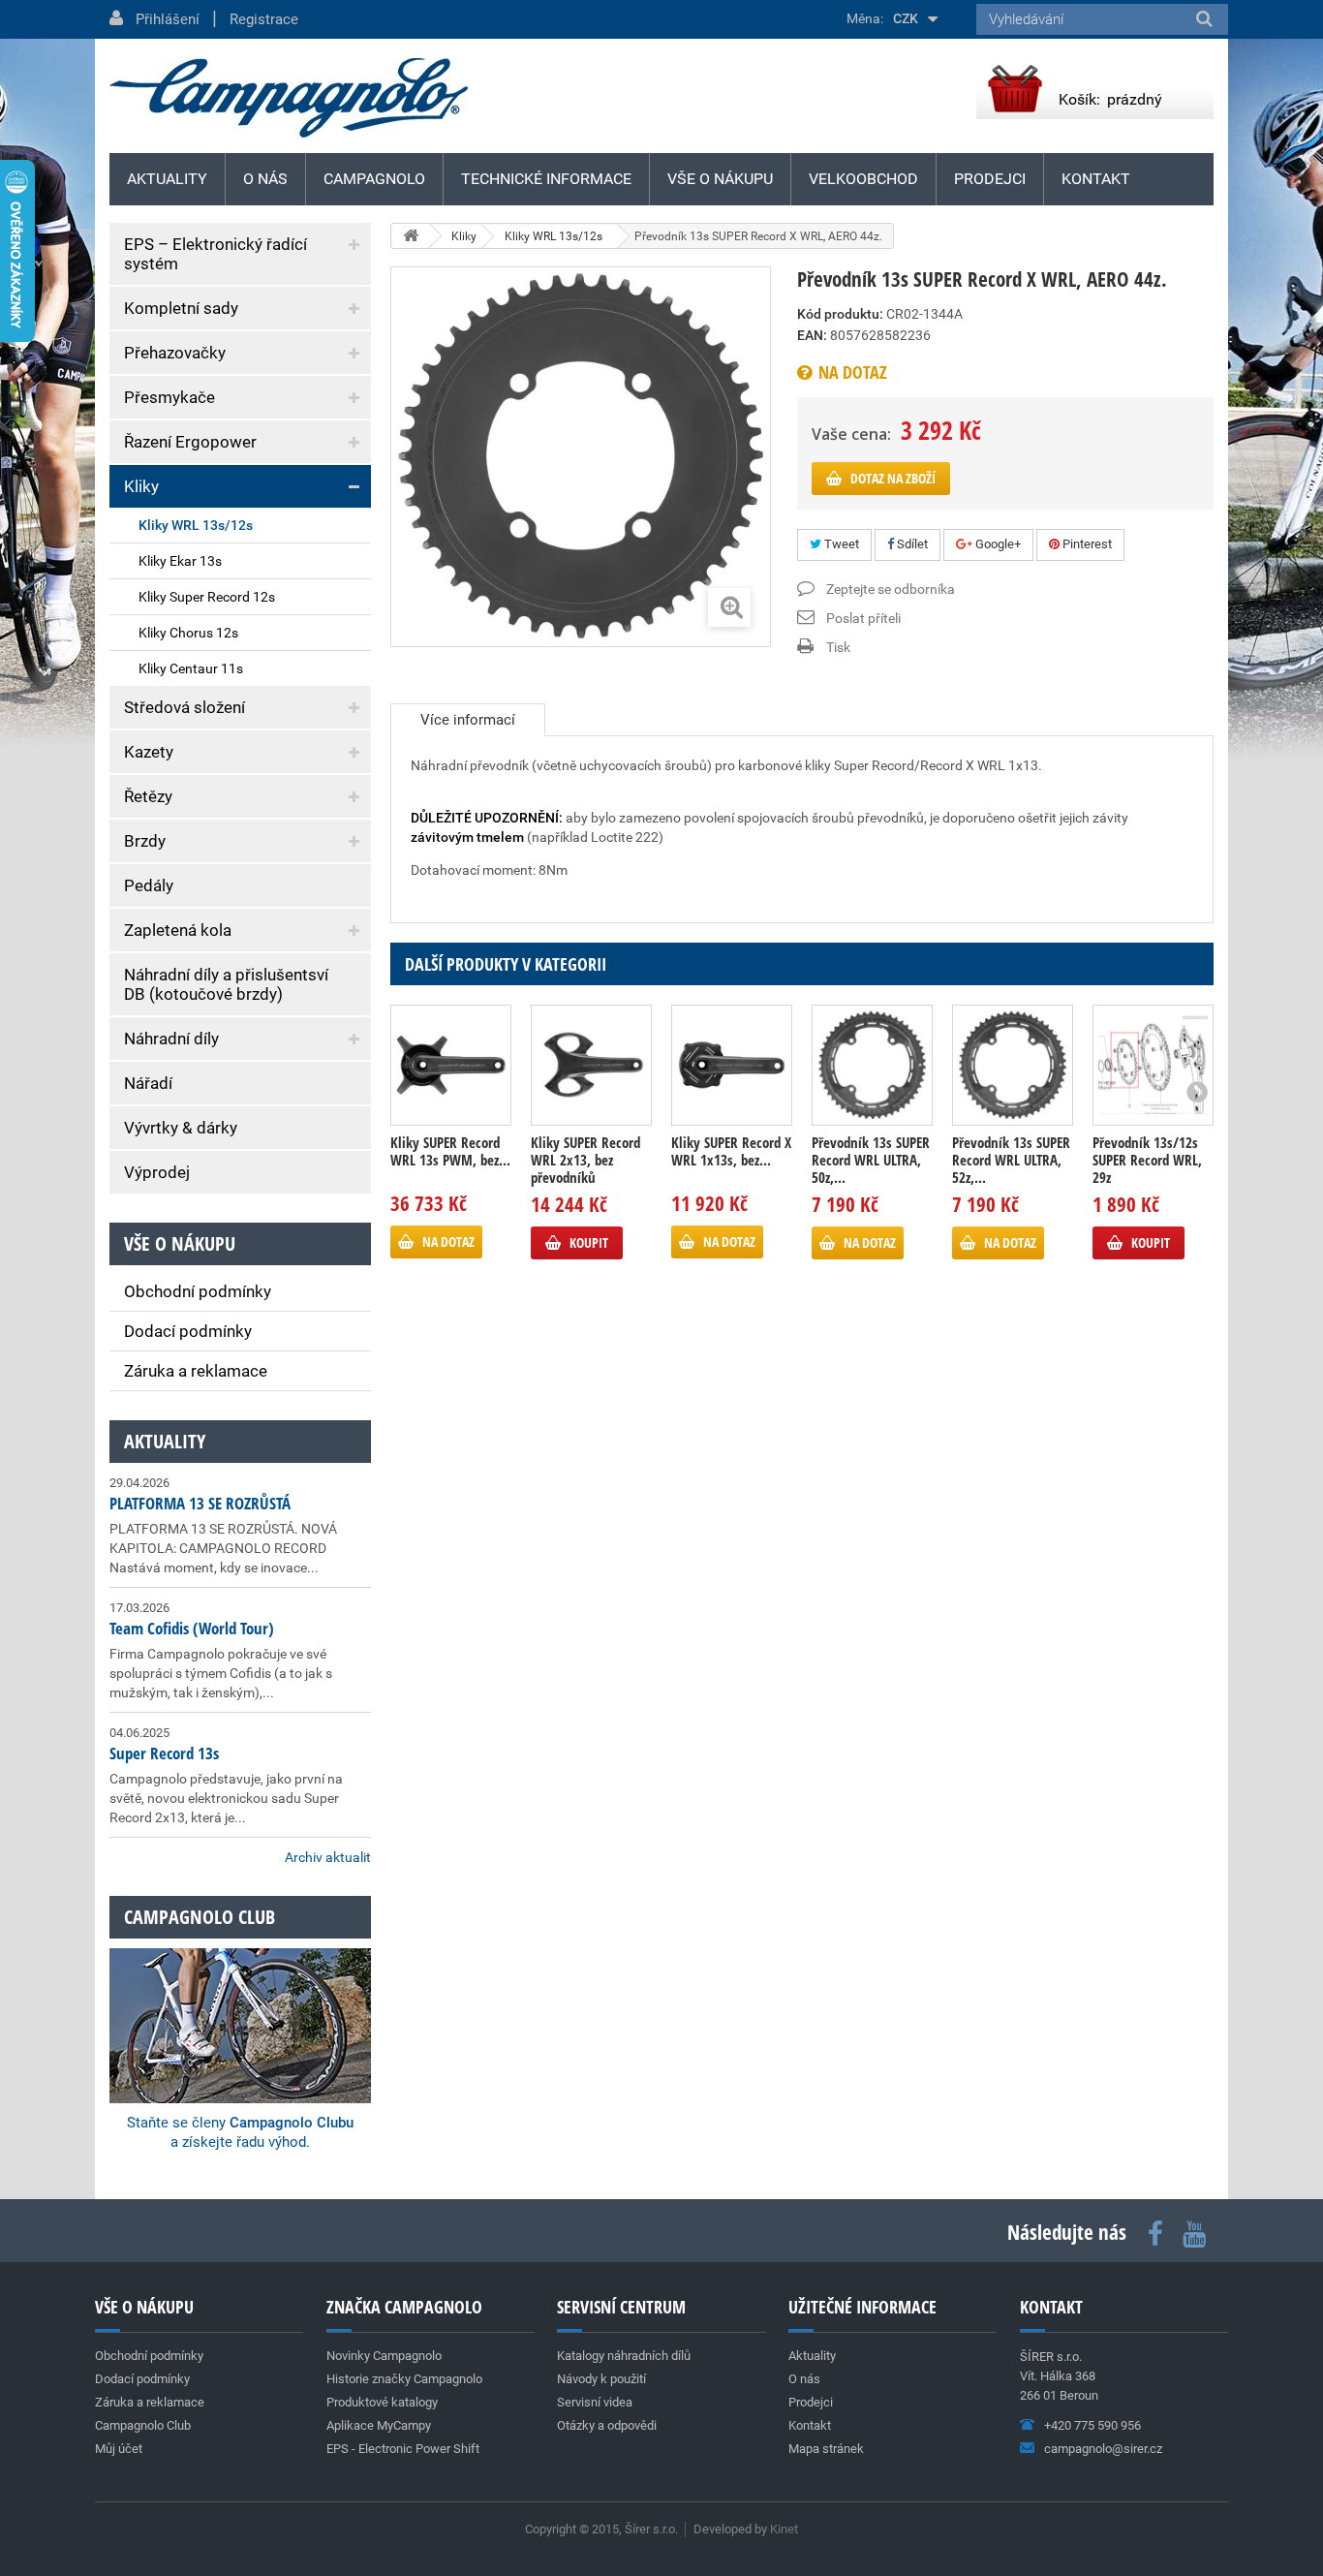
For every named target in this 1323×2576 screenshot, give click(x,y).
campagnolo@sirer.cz (1103, 2449)
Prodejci (990, 179)
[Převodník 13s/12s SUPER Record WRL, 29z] (1153, 1065)
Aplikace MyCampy (379, 2425)
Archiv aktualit (328, 1857)
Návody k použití (601, 2379)
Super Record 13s (164, 1753)
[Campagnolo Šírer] (289, 98)
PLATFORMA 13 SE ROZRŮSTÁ (200, 1503)
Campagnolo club (200, 1917)
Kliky (141, 486)
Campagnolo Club (143, 2425)
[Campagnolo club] (240, 2000)
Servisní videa (595, 2402)
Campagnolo (374, 179)
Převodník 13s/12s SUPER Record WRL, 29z (1147, 1160)
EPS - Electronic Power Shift (403, 2449)
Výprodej (157, 1172)
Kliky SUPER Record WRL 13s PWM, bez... (450, 1151)
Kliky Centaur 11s (191, 668)
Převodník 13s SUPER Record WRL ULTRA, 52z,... (1011, 1160)
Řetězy (148, 796)
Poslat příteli (863, 618)
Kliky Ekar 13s (180, 561)
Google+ (997, 544)
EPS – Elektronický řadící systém (215, 254)
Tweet (840, 544)
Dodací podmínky (188, 1331)
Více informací (468, 720)
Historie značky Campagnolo (404, 2379)
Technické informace (546, 179)
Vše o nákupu (720, 179)
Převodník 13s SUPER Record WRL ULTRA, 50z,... (871, 1160)
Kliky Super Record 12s (207, 597)
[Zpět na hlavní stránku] (411, 236)
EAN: (812, 335)
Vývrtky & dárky (181, 1128)
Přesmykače (169, 397)
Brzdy (145, 841)
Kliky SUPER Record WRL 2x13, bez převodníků (585, 1160)
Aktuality (165, 1441)
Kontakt (1096, 179)
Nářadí (148, 1083)
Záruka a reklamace (196, 1371)
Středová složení (185, 707)
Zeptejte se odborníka (891, 589)
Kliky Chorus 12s (188, 633)
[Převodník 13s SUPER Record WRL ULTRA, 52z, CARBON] (1013, 1065)
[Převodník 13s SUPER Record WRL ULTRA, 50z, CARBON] (872, 1065)
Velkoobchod (863, 179)
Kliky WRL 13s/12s (196, 525)
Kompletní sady (181, 308)
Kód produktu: (840, 314)
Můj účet (119, 2449)
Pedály (149, 885)
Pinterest (1086, 544)
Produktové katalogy (382, 2402)
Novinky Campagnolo (384, 2356)
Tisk (838, 647)
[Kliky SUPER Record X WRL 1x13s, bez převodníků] (732, 1065)
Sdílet (911, 544)
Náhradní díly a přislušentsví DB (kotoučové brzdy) (226, 984)
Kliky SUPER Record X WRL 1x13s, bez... (731, 1151)
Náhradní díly (171, 1039)
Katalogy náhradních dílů (624, 2356)
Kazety (149, 752)
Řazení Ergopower (190, 442)
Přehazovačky (175, 353)
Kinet (784, 2529)
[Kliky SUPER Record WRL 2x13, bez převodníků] (591, 1065)
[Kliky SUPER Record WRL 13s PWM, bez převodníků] (451, 1065)
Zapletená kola (178, 930)
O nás (265, 179)
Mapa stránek (826, 2449)
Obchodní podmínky (198, 1291)
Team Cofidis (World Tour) (192, 1628)
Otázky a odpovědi (607, 2425)
